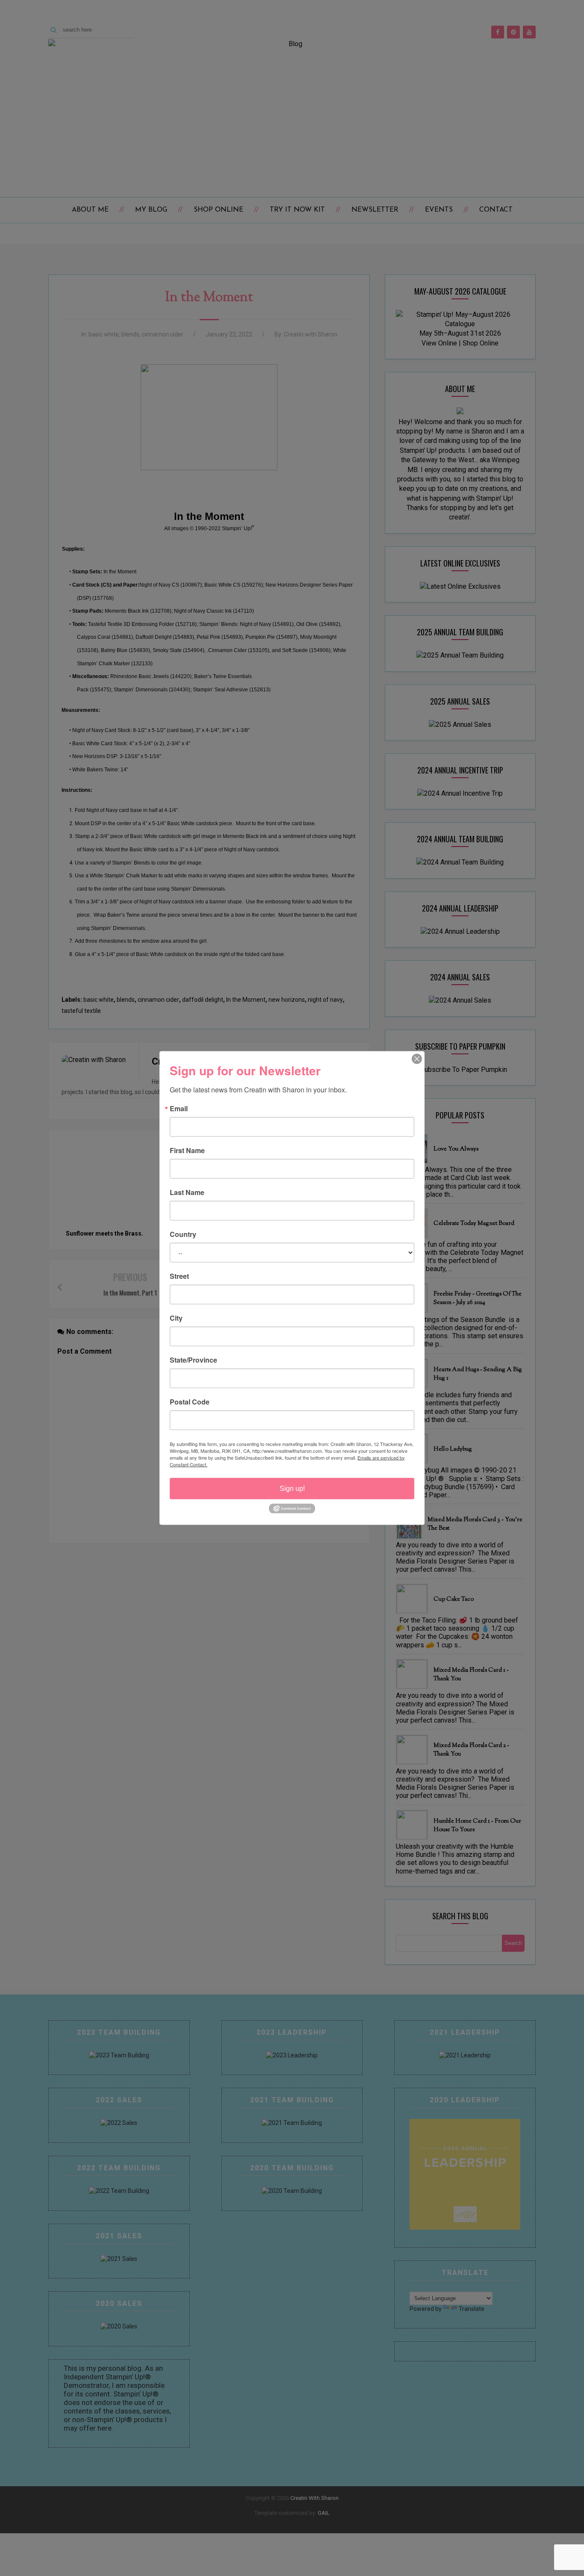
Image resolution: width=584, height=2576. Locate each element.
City (176, 1318)
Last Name (187, 1192)
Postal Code (190, 1402)
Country (183, 1234)
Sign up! (292, 1488)
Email (179, 1108)
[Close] (417, 1059)
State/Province (193, 1360)
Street (179, 1276)
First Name (187, 1150)
